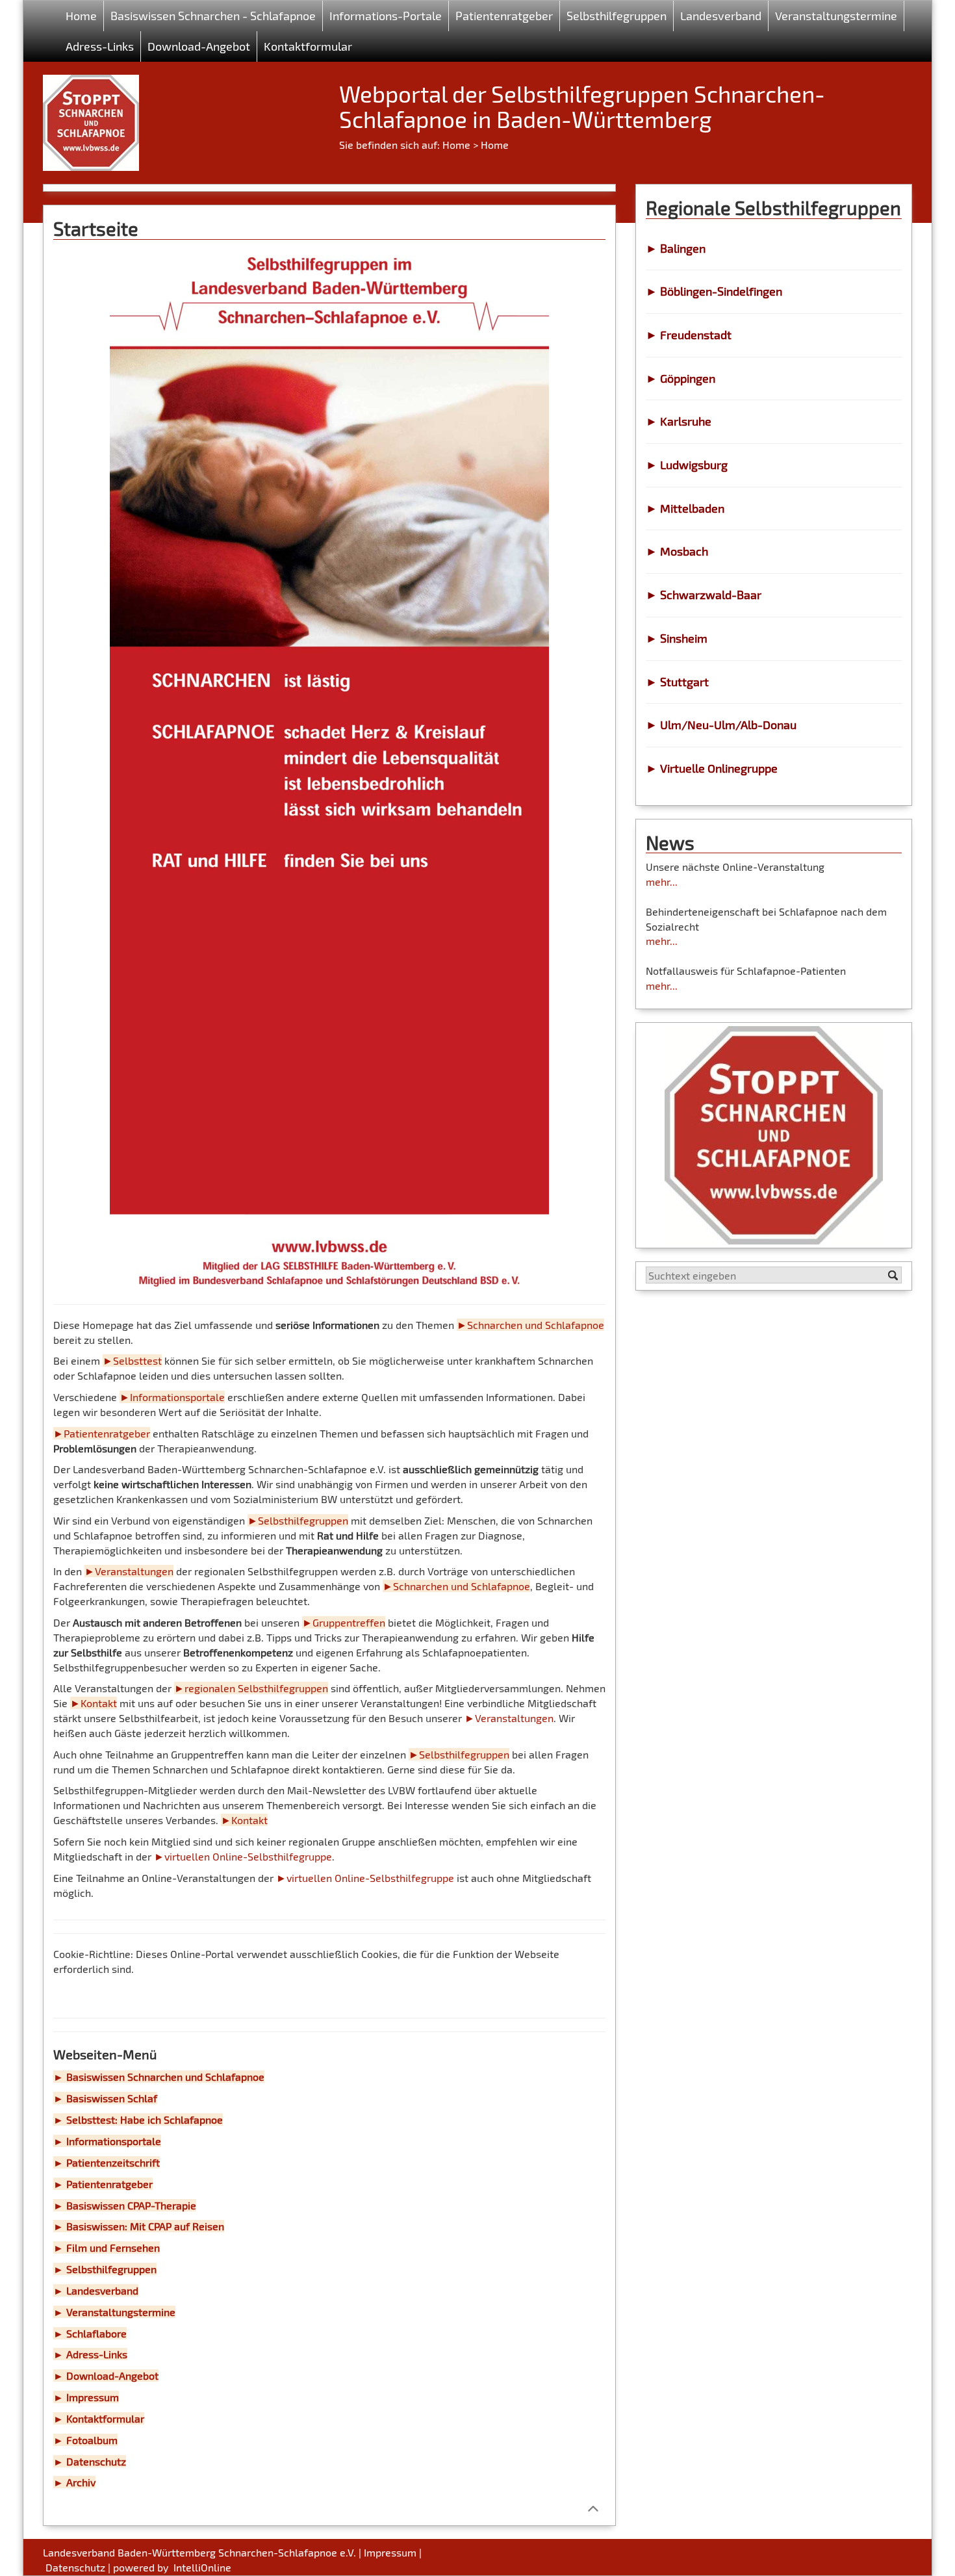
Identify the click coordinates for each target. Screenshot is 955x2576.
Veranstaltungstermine (836, 16)
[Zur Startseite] (91, 118)
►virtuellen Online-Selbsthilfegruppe (243, 1856)
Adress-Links (100, 46)
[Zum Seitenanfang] (593, 2508)
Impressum (390, 2552)
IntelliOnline (202, 2567)
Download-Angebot (199, 46)
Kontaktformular (308, 46)
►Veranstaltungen (509, 1718)
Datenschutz (75, 2567)
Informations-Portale (386, 16)
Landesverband (721, 16)
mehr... (662, 882)
